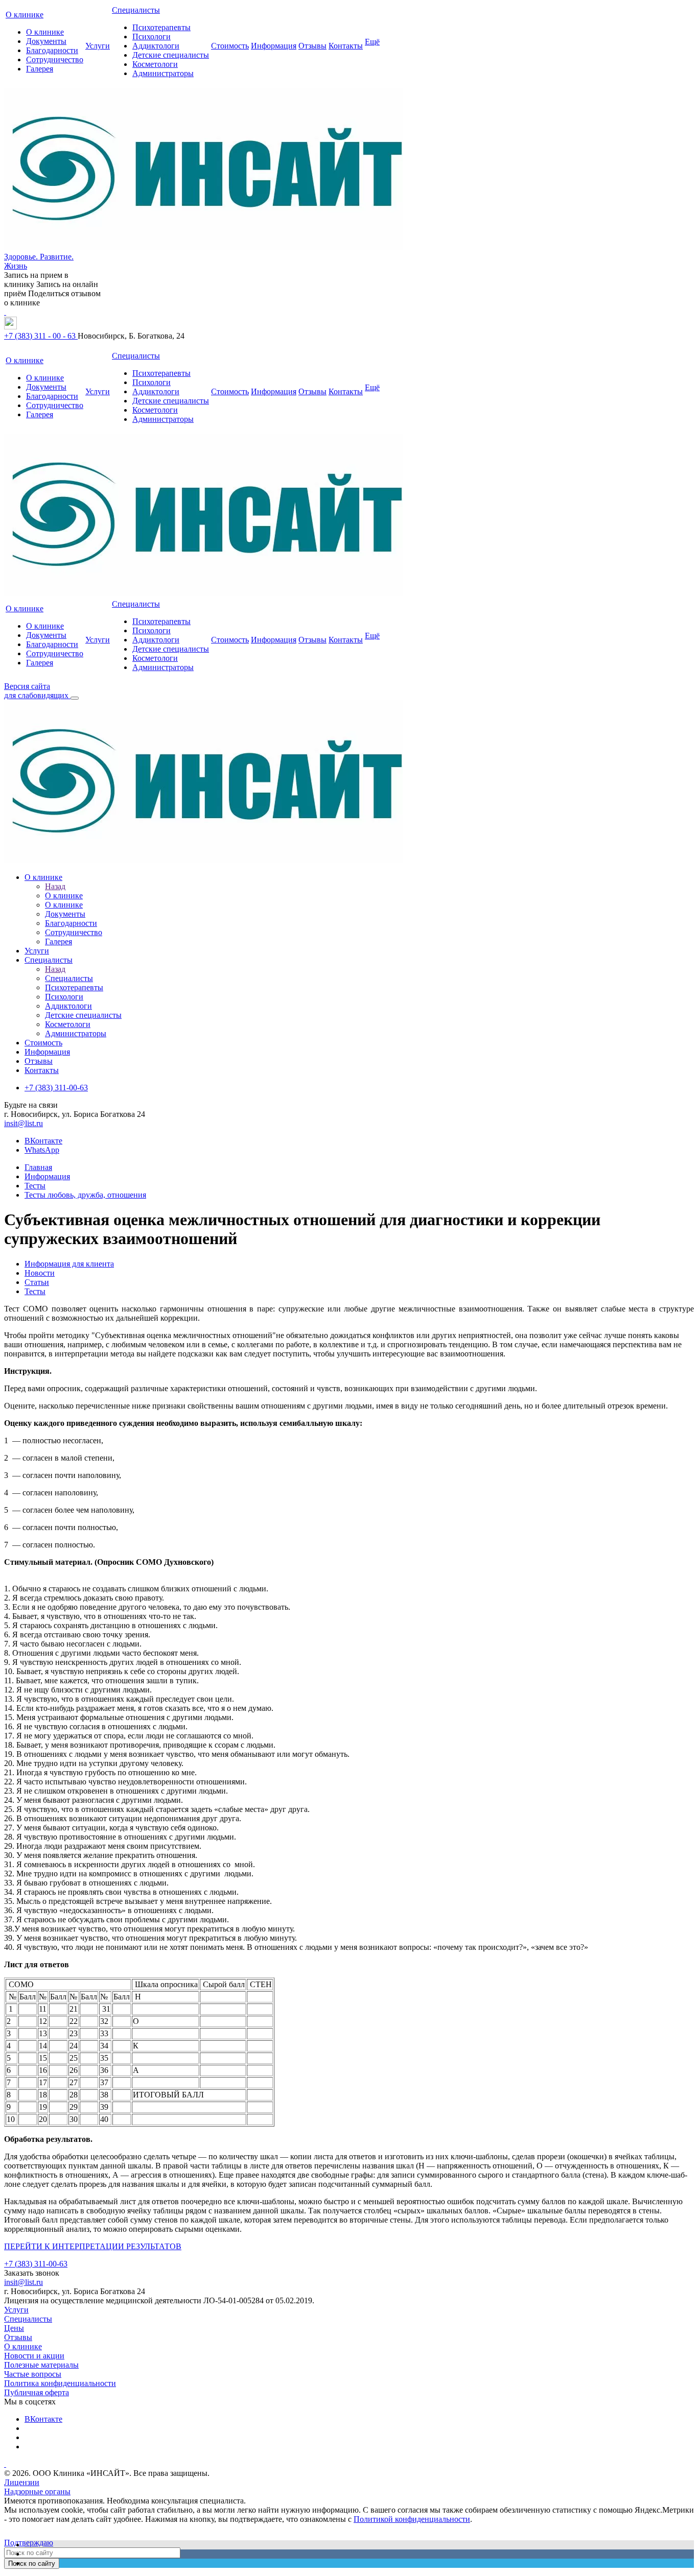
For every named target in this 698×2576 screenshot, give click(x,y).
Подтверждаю (29, 2543)
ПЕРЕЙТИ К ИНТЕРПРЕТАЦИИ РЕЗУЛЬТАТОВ (93, 2246)
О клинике (25, 15)
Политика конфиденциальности (60, 2383)
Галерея (40, 69)
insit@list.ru (24, 1123)
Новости (40, 1273)
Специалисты (136, 10)
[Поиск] (75, 698)
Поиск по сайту (32, 2563)
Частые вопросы (33, 2374)
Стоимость (230, 46)
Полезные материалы (41, 2365)
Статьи (37, 1282)
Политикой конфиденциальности (412, 2519)
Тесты (35, 1291)
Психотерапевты (161, 27)
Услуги (98, 46)
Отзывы (312, 46)
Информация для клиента (69, 1264)
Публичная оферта (37, 2392)
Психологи (152, 37)
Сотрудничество (55, 59)
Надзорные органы (37, 2491)
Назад (55, 886)
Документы (46, 41)
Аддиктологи (156, 46)
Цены (14, 2328)
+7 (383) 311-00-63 (36, 2264)
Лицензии (22, 2482)
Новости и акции (34, 2356)
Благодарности (52, 50)
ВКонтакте (43, 1141)
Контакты (346, 46)
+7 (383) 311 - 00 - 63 (41, 336)
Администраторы (163, 73)
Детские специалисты (171, 55)
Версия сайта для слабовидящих (37, 691)
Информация (274, 46)
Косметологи (155, 64)
